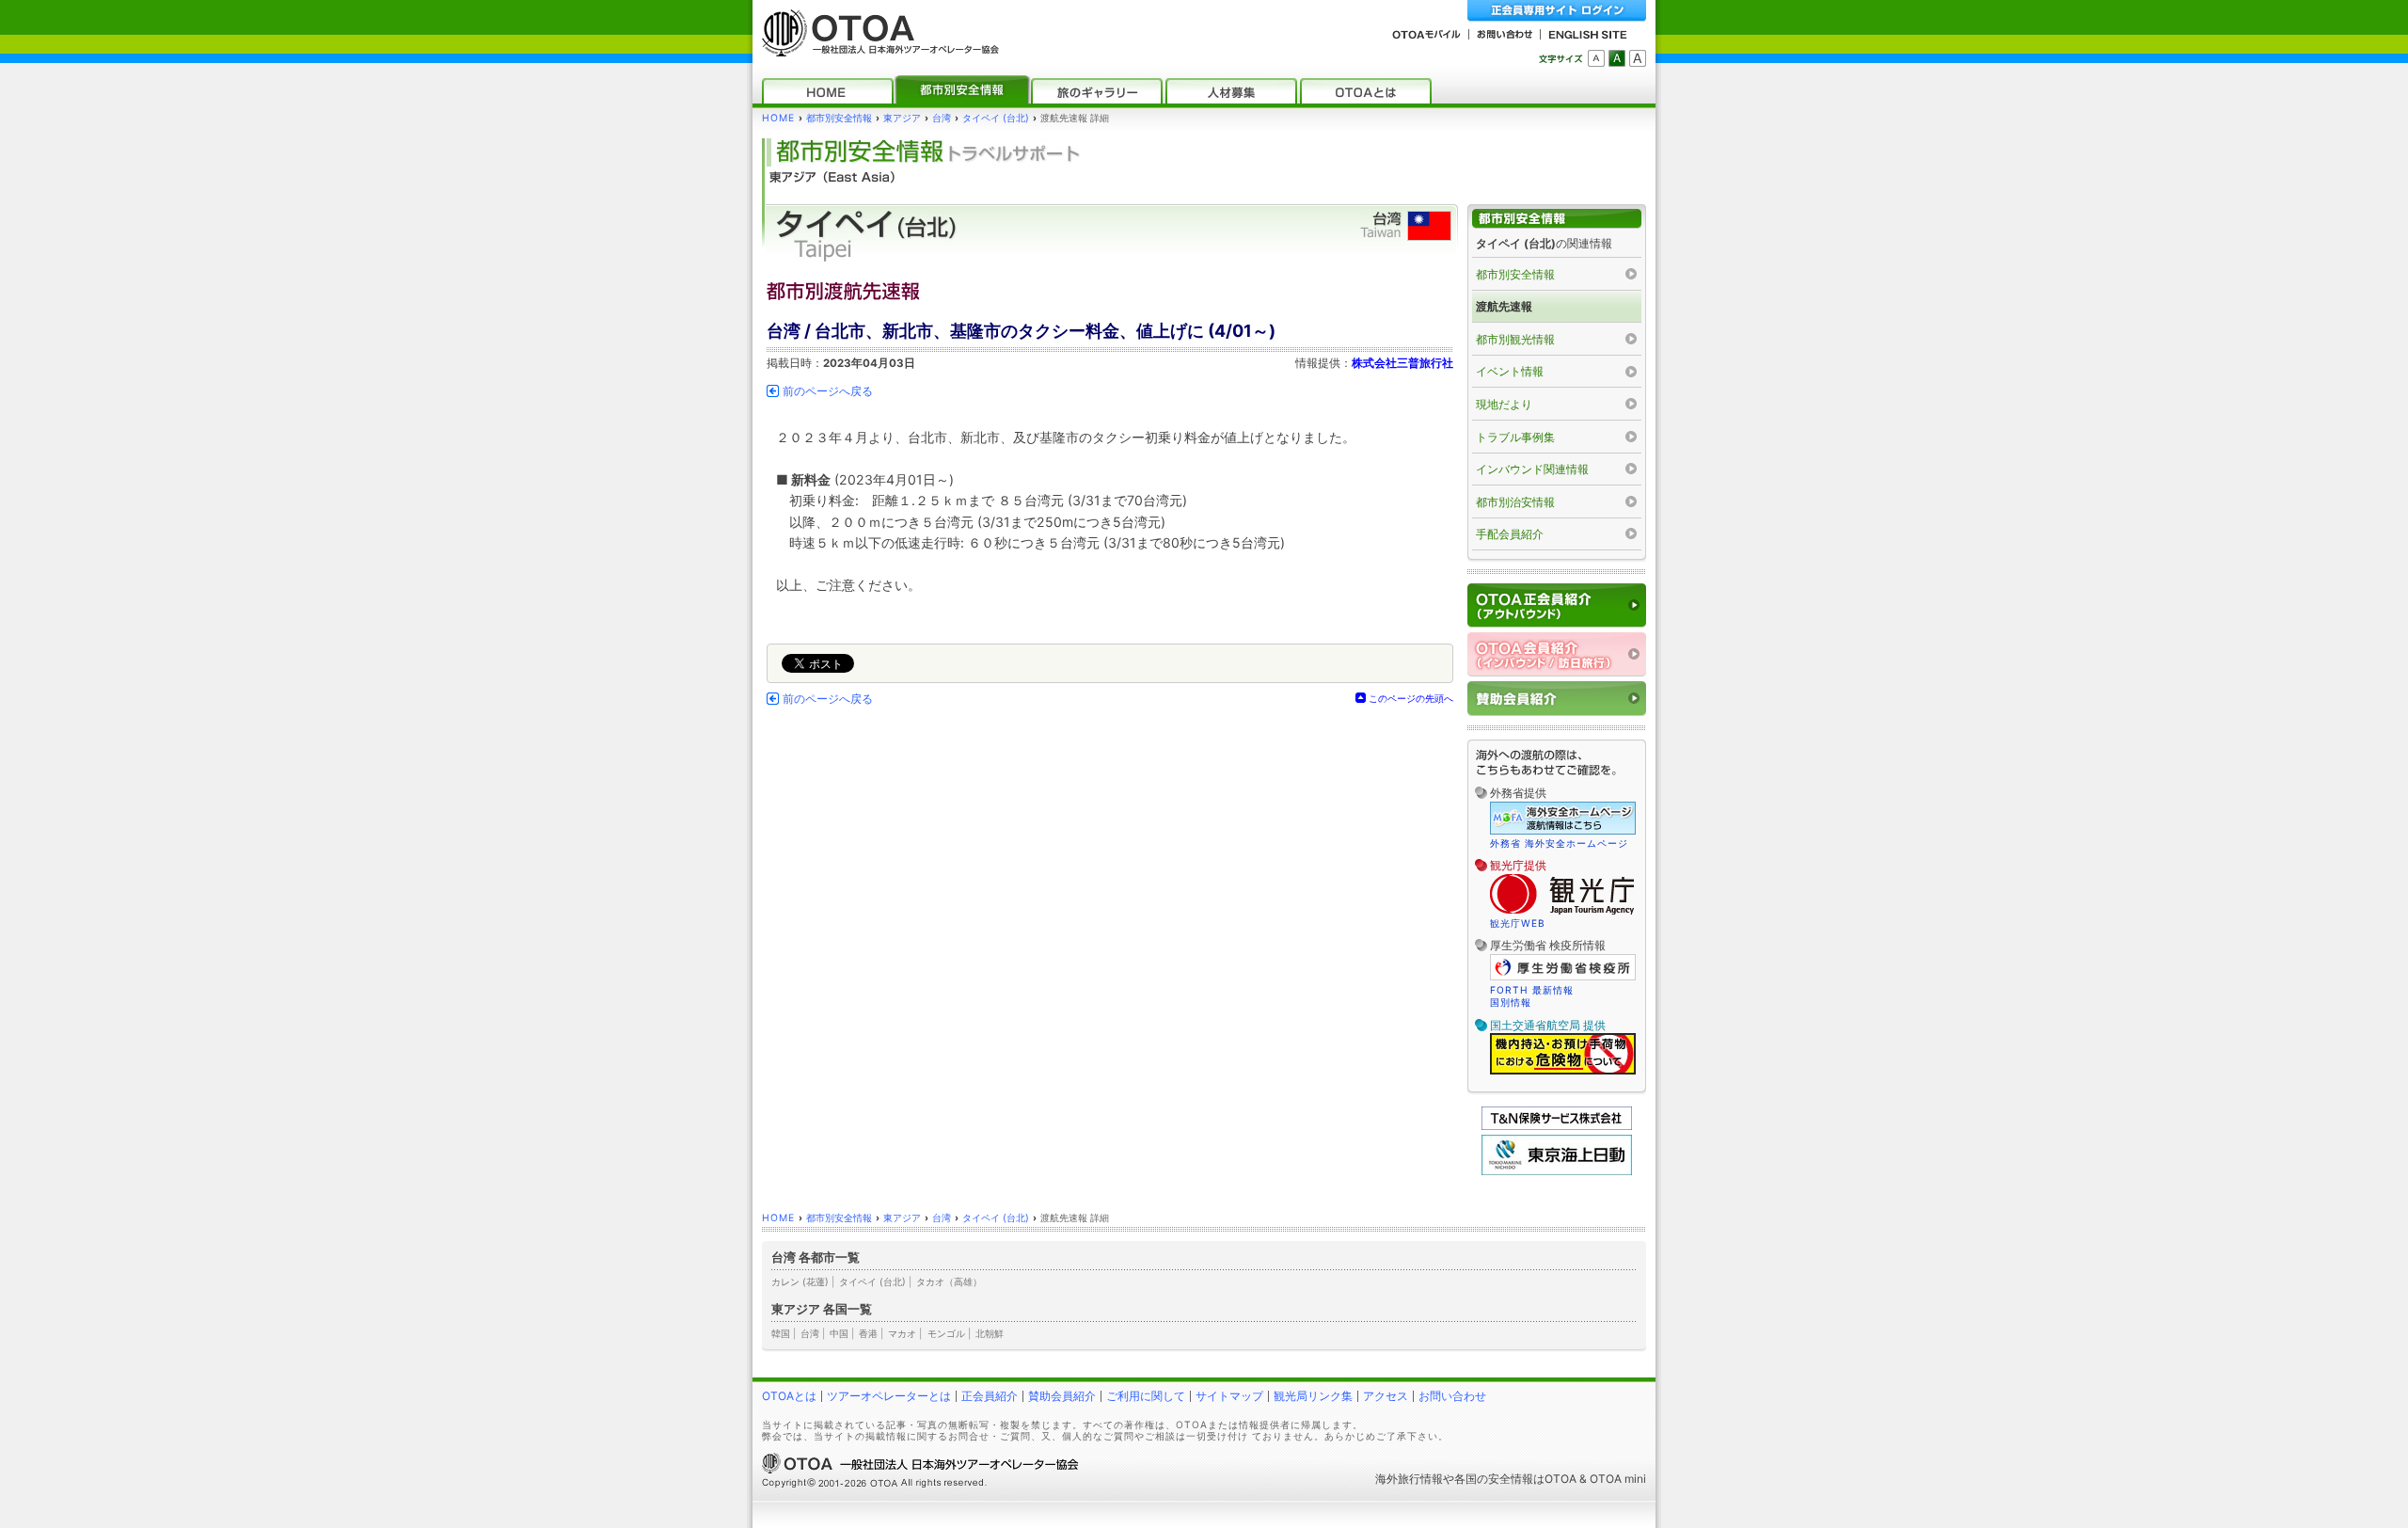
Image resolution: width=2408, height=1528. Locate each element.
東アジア (902, 118)
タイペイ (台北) (996, 118)
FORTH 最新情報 (1532, 990)
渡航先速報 (1504, 306)
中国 (839, 1333)
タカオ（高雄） (949, 1281)
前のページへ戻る (828, 391)
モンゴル (946, 1333)
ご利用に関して (1146, 1396)
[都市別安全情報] (962, 91)
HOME (778, 118)
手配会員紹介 (1510, 534)
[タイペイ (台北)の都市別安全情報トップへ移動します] (1557, 219)
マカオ (902, 1333)
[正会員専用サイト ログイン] (1557, 11)
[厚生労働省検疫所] (1563, 978)
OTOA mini (1618, 1479)
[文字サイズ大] (1638, 58)
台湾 (942, 118)
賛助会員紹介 (1062, 1396)
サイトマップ (1229, 1396)
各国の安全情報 (1494, 1479)
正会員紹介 (990, 1396)
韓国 (781, 1333)
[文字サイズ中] (1617, 58)
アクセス (1386, 1396)
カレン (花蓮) (800, 1281)
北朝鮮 (990, 1333)
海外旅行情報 (1409, 1479)
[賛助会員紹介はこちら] (1557, 699)
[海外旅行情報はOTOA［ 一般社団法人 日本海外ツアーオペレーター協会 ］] (876, 48)
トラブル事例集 (1515, 437)
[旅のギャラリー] (1097, 91)
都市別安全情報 (839, 118)
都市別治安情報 (1515, 502)
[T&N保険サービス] (1557, 1126)
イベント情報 (1510, 371)
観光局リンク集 (1313, 1396)
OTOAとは (789, 1396)
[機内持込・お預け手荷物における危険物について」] (1563, 1072)
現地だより (1504, 404)
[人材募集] (1231, 91)
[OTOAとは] (1366, 91)
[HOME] (828, 91)
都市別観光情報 (1515, 339)
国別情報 (1511, 1002)
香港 (868, 1333)
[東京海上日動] (1557, 1171)
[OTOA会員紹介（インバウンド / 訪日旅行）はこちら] (1557, 654)
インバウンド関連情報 (1532, 469)
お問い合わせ (1452, 1396)
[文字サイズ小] (1596, 58)
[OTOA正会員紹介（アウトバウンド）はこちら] (1557, 605)
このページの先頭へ (1411, 698)
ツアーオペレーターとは (889, 1396)
